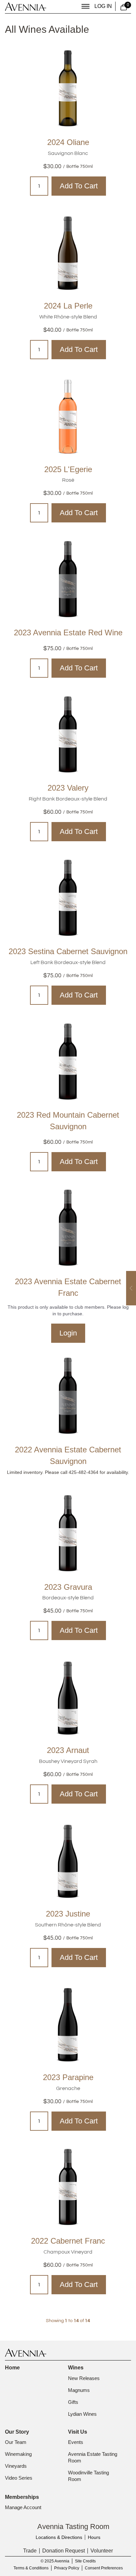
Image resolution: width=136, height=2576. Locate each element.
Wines (76, 2368)
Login (68, 1333)
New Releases (84, 2378)
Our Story (17, 2432)
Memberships (22, 2497)
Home (12, 2368)
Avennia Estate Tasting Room (93, 2457)
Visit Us (78, 2432)
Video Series (19, 2478)
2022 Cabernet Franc (68, 2241)
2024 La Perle (68, 306)
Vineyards (16, 2466)
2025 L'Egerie (68, 469)
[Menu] (85, 6)
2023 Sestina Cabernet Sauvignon (68, 951)
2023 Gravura (68, 1587)
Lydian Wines (82, 2414)
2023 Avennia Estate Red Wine (68, 632)
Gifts (73, 2402)
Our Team (16, 2442)
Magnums (79, 2390)
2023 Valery (68, 788)
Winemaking (18, 2454)
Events (76, 2442)
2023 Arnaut (68, 1750)
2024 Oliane (68, 142)
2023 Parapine (68, 2077)
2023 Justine (68, 1914)
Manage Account (23, 2507)
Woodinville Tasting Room (89, 2476)
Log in (103, 6)
